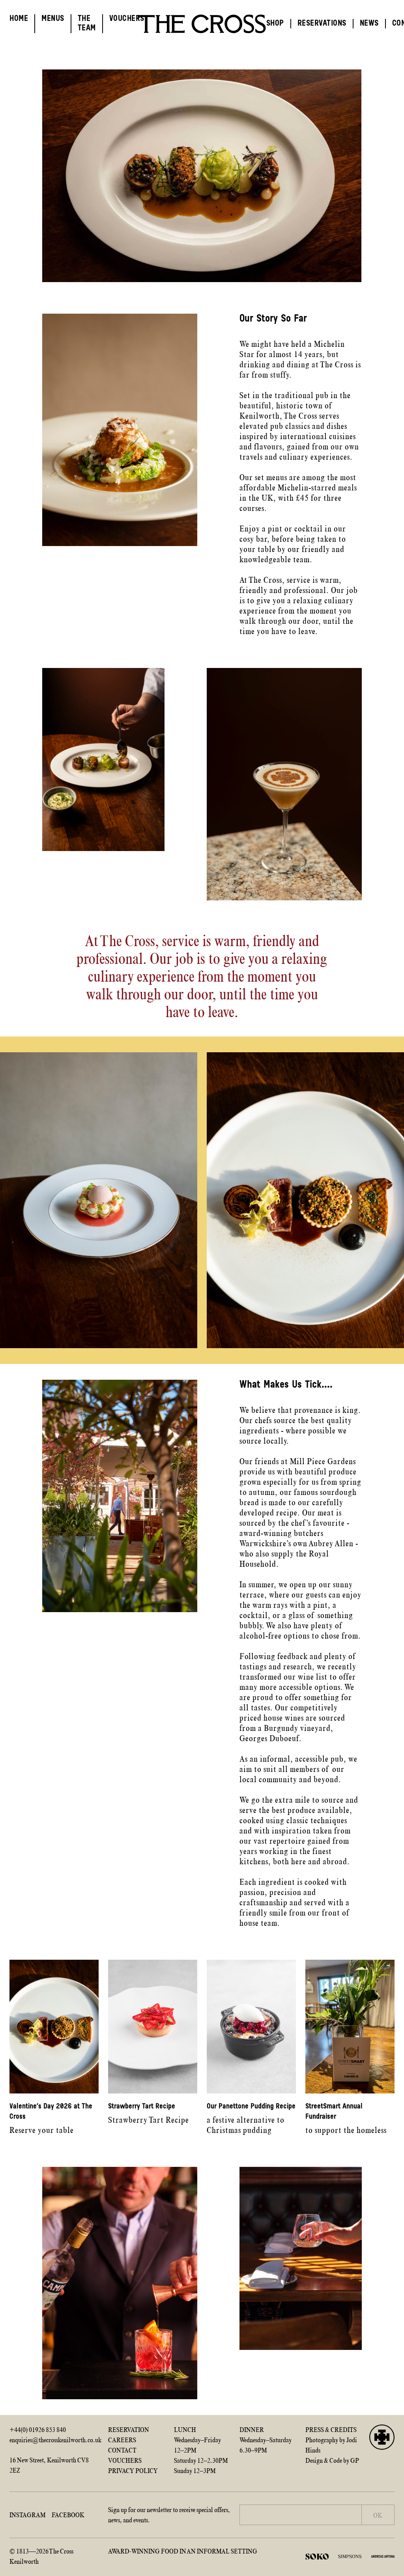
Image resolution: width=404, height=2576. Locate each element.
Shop (275, 24)
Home (19, 19)
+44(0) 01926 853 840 (38, 2430)
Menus (53, 19)
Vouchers (127, 19)
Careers (122, 2440)
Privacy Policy (133, 2471)
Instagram (27, 2515)
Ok (378, 2515)
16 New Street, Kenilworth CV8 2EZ (49, 2465)
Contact (122, 2450)
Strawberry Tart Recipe (149, 2114)
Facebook (68, 2515)
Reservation (129, 2430)
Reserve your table (51, 2119)
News (369, 24)
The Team (87, 24)
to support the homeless (346, 2119)
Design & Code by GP (332, 2460)
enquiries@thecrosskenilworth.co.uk (54, 2440)
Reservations (322, 24)
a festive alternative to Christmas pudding (251, 2119)
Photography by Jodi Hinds (331, 2445)
